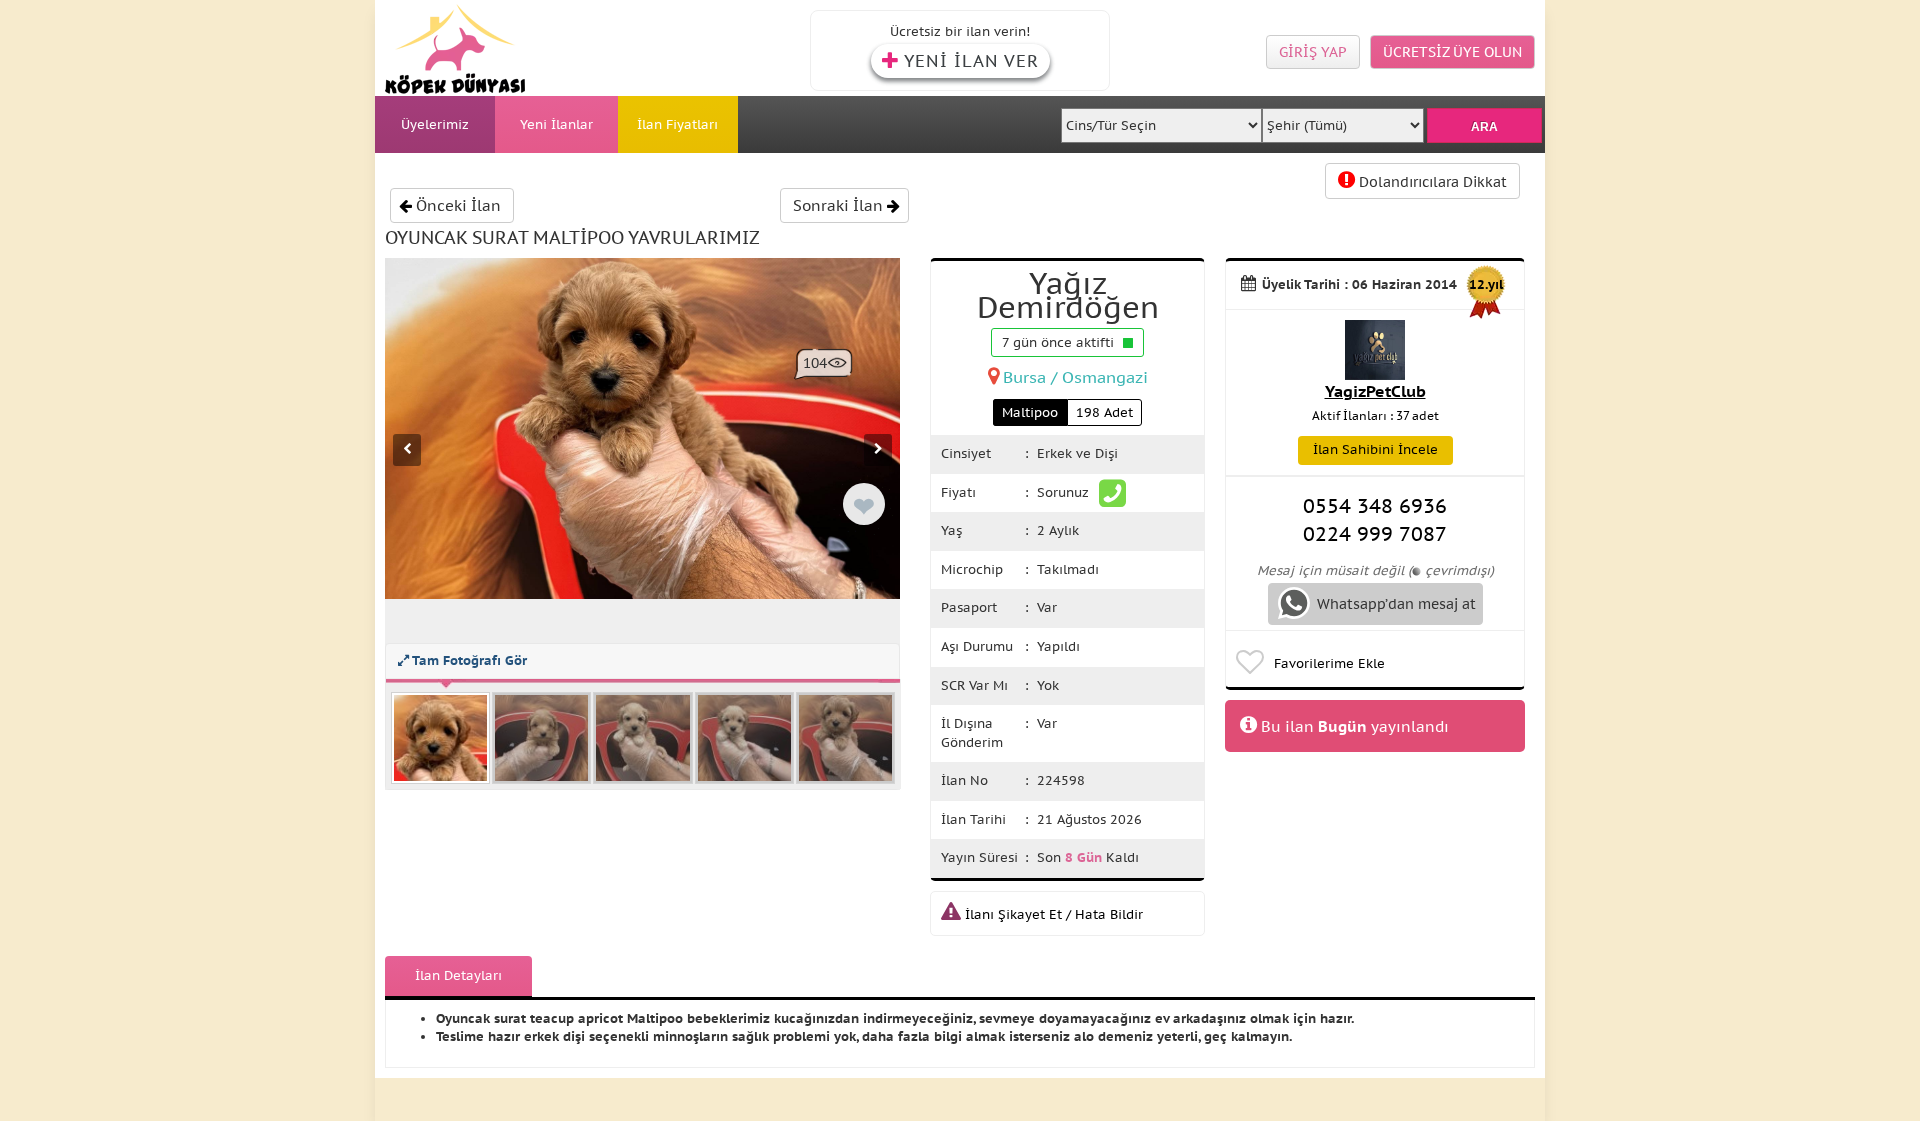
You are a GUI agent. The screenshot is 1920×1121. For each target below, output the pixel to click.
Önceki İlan (456, 205)
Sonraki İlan (840, 205)
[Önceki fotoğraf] (407, 450)
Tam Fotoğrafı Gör (468, 660)
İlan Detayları (458, 975)
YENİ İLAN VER (971, 61)
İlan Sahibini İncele (1375, 449)
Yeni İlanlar (556, 124)
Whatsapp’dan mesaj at (1394, 604)
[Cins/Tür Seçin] (1162, 119)
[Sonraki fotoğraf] (878, 450)
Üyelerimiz (435, 124)
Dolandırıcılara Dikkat (1431, 182)
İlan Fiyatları (677, 124)
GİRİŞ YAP (1313, 52)
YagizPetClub (1375, 391)
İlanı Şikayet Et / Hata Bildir (1052, 914)
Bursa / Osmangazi (1075, 377)
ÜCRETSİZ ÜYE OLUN (1452, 52)
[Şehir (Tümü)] (1342, 119)
